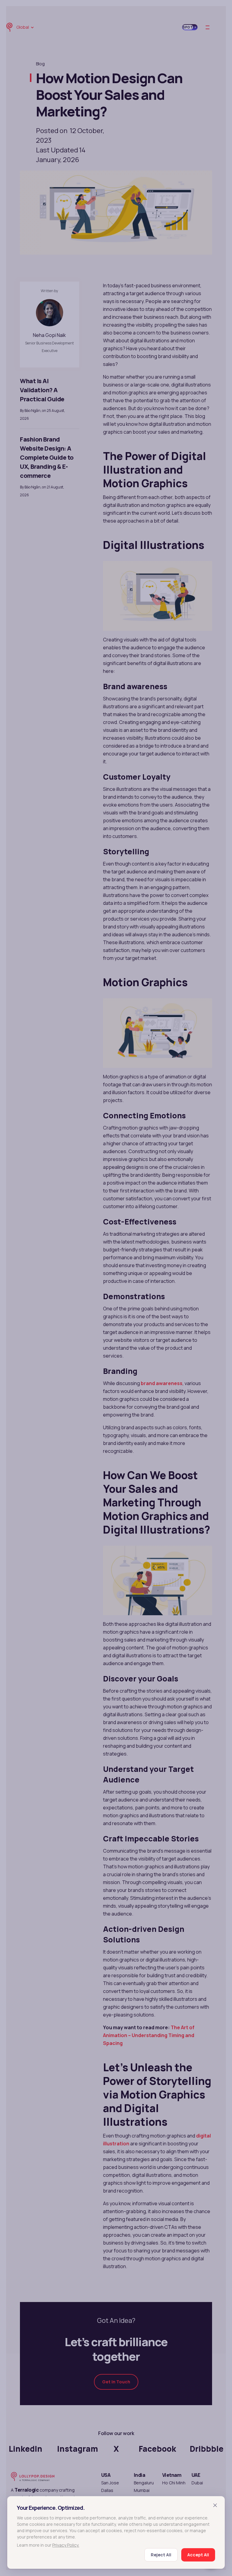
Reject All (161, 2555)
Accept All (198, 2555)
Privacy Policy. (66, 2545)
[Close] (215, 2505)
